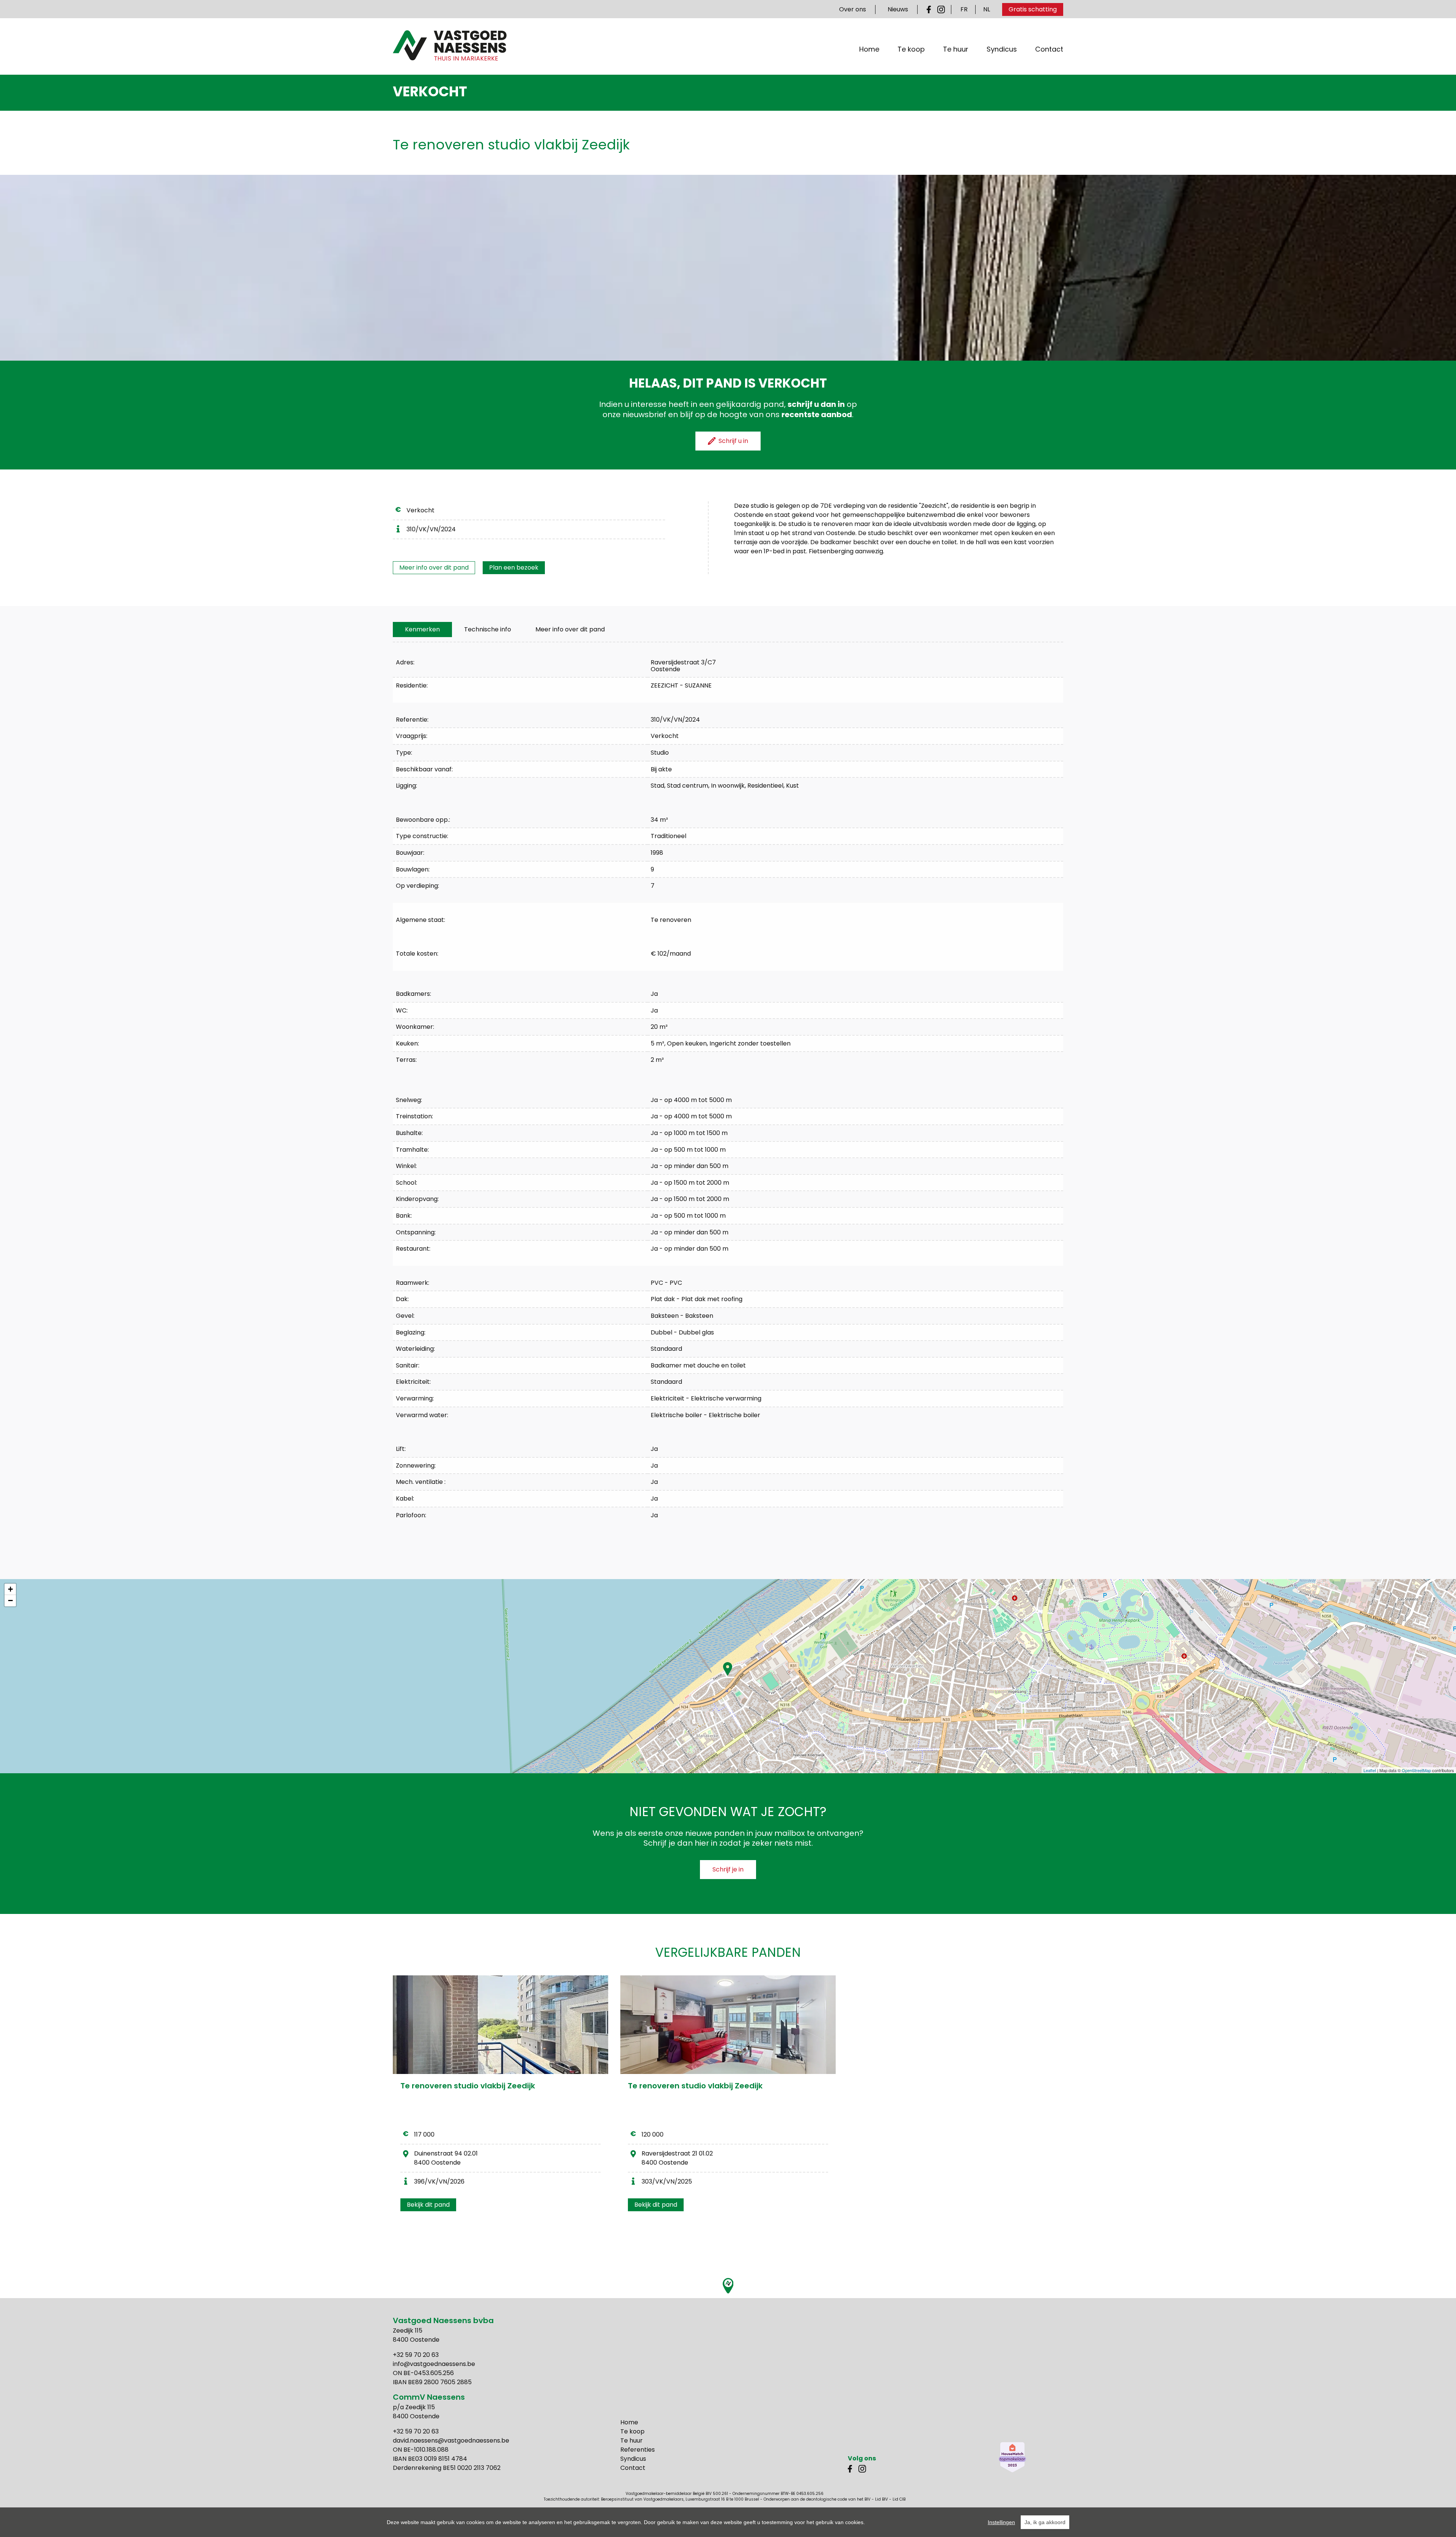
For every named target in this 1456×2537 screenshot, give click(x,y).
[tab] (422, 630)
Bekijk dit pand (428, 2205)
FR (964, 9)
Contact (1049, 49)
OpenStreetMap (1416, 1770)
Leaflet (1370, 1770)
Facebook (930, 9)
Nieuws (898, 9)
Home (869, 49)
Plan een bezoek (514, 568)
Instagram (941, 9)
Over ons (853, 9)
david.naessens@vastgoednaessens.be (451, 2440)
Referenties (638, 2450)
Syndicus (1002, 49)
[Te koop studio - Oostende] (500, 2025)
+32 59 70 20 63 (416, 2355)
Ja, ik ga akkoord (1045, 2522)
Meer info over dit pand (434, 568)
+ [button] (10, 1589)
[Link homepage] (450, 46)
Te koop (911, 49)
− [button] (10, 1601)
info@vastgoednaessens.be (434, 2364)
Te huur (956, 49)
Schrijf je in (728, 1869)
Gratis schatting (1033, 9)
